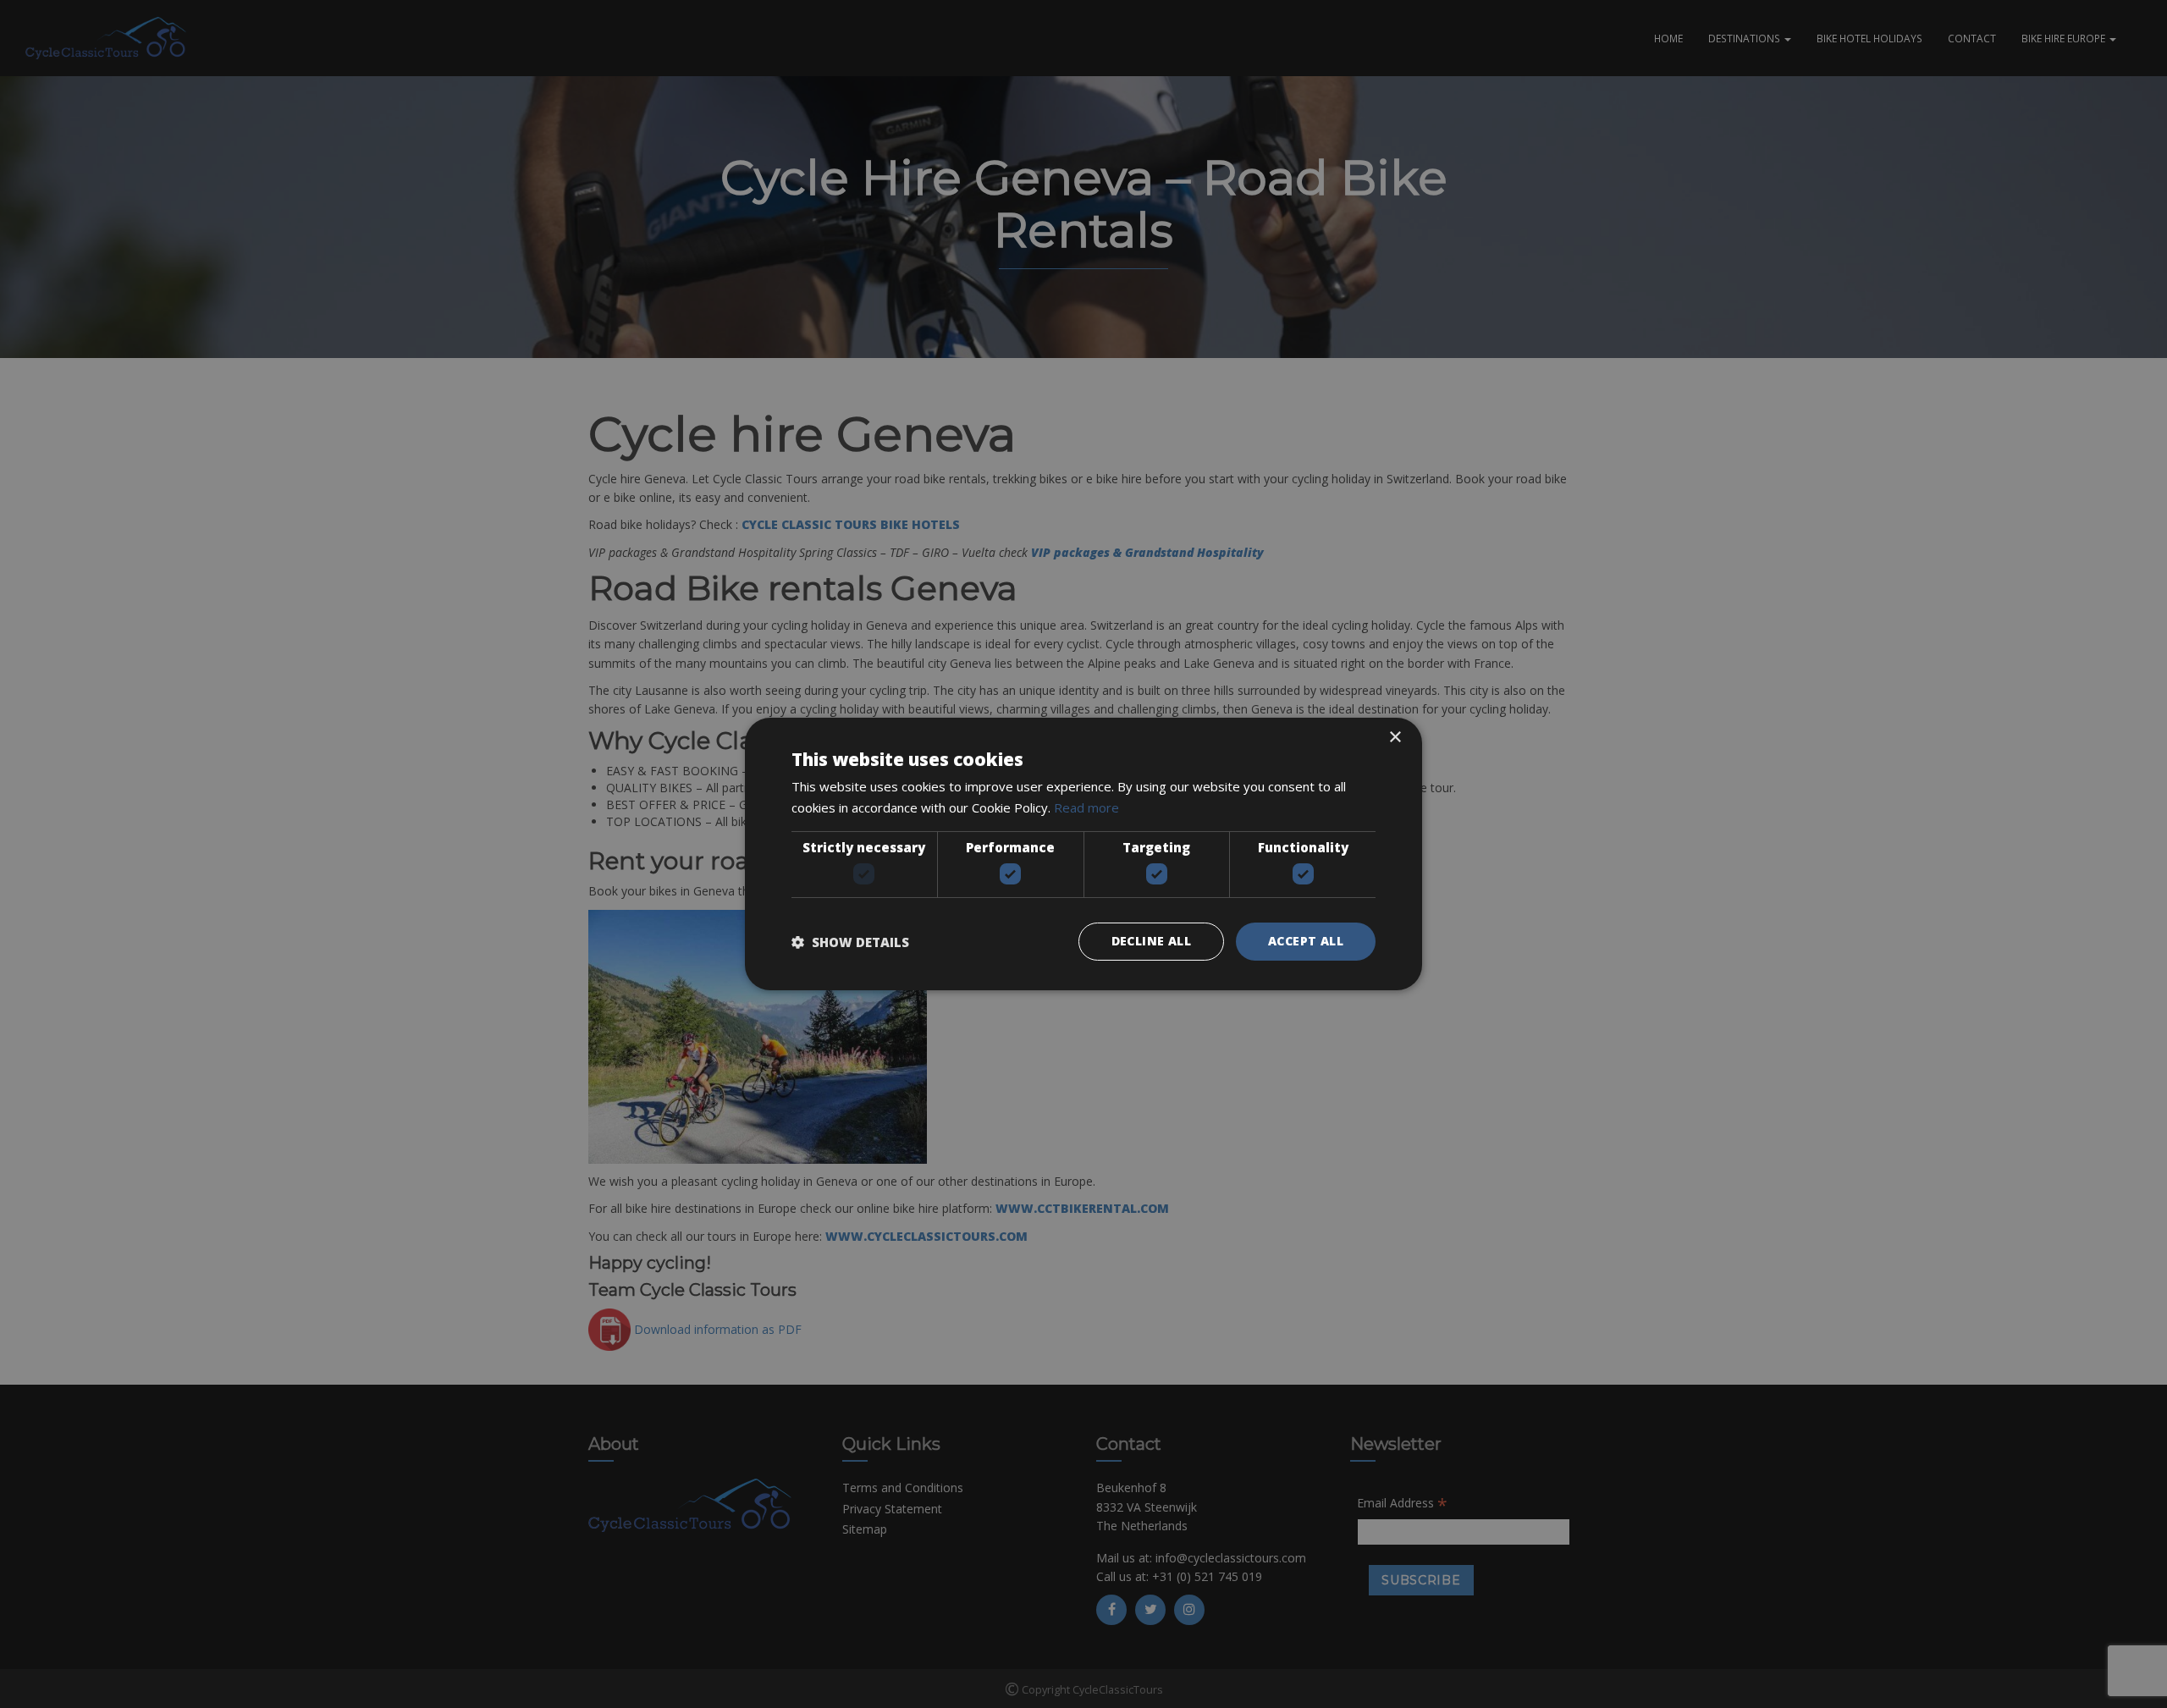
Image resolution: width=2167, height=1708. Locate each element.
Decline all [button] (1151, 941)
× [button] (1395, 738)
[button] (850, 942)
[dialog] (1083, 854)
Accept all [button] (1306, 941)
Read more (1086, 807)
